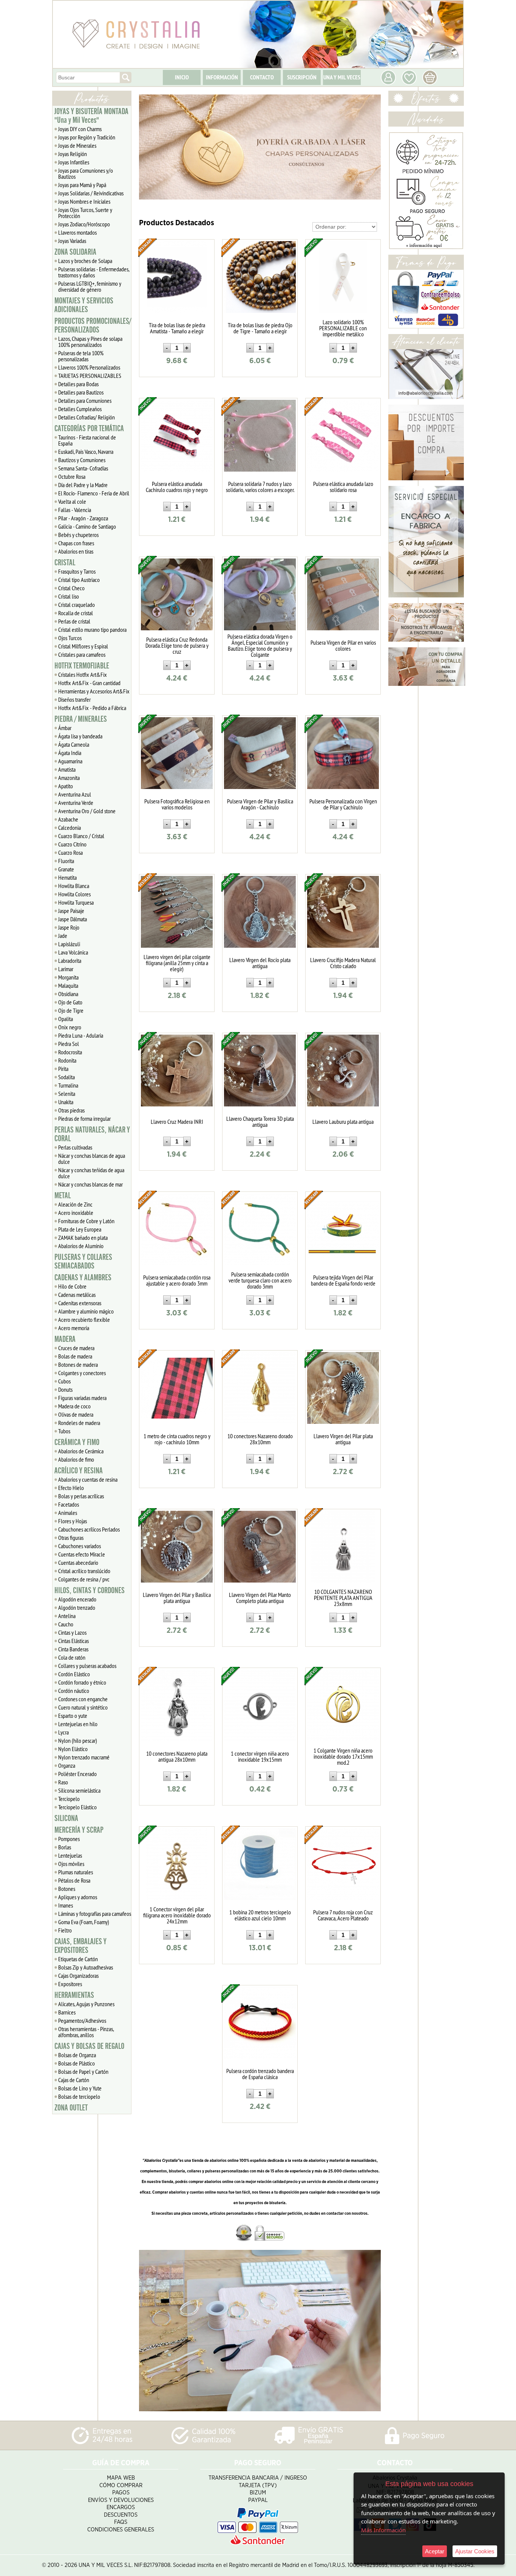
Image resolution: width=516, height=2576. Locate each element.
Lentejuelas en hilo (78, 1724)
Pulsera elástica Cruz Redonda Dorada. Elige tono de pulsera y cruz (177, 645)
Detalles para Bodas (78, 384)
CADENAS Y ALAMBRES (83, 1278)
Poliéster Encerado (77, 1774)
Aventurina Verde (76, 803)
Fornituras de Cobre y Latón (86, 1221)
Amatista (67, 769)
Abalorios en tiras (76, 551)
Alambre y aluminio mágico (86, 1311)
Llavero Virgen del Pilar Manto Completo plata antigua (260, 1598)
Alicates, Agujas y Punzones (86, 2004)
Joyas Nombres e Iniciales (84, 201)
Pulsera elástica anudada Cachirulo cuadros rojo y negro (177, 487)
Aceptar (435, 2551)
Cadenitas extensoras (80, 1303)
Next (372, 147)
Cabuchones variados (80, 1546)
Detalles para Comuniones (85, 401)
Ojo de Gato (70, 1002)
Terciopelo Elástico (77, 1807)
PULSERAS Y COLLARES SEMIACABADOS (83, 1262)
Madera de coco (74, 1406)
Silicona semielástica (79, 1790)
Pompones (69, 1839)
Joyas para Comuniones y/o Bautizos (86, 173)
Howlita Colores (74, 894)
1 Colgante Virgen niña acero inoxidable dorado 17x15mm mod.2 (343, 1756)
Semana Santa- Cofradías (83, 468)
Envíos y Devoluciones (121, 2500)
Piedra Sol (69, 1044)
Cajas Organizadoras (78, 1976)
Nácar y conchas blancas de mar (90, 1184)
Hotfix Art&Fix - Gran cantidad (89, 683)
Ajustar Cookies (475, 2551)
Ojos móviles (71, 1864)
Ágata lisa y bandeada (80, 736)
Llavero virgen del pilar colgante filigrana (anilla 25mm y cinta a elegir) (177, 963)
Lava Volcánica (73, 952)
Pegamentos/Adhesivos (82, 2021)
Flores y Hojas (73, 1521)
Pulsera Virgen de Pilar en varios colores (343, 645)
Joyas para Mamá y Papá (82, 185)
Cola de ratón (72, 1657)
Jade (63, 936)
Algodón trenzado (77, 1607)
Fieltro (65, 1930)
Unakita (66, 1102)
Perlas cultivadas (75, 1147)
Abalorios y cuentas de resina (88, 1479)
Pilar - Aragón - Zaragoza (83, 518)
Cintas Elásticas (73, 1641)
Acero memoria (74, 1328)
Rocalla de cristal (76, 613)
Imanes (66, 1905)
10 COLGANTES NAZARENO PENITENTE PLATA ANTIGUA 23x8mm (343, 1598)
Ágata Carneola (74, 744)
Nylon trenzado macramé (84, 1757)
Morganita (68, 977)
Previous (148, 147)
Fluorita (66, 861)
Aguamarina (70, 761)
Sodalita (66, 1077)
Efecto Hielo (71, 1488)
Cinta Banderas (73, 1649)
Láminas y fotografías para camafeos (95, 1914)
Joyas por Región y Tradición (87, 137)
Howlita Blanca (74, 886)
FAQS (121, 2522)
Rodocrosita (70, 1052)
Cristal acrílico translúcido (84, 1571)
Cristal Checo (71, 588)
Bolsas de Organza (77, 2055)
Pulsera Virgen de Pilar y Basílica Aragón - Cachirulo (260, 804)
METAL (63, 1196)
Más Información (383, 2530)
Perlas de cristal (74, 621)
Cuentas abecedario (78, 1563)
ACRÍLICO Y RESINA (79, 1471)
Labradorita (70, 961)
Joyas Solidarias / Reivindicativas (91, 193)
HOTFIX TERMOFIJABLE (82, 666)
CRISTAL (65, 563)
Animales (68, 1513)
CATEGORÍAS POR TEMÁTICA (89, 429)
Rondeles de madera (79, 1423)
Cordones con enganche (83, 1699)
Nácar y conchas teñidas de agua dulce (91, 1173)
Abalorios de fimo (76, 1459)
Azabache (68, 819)
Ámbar (65, 728)
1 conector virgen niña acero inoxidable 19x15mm (260, 1756)
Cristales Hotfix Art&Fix (83, 675)
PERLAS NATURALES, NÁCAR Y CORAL (92, 1134)
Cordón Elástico (74, 1674)
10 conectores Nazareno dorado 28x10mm (260, 1439)
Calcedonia (70, 828)
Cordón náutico (74, 1691)
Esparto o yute (73, 1716)
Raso (63, 1782)
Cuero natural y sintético (83, 1707)
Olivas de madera (76, 1414)
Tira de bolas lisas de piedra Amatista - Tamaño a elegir (177, 328)
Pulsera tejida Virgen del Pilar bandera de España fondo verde (343, 1280)
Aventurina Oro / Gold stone (87, 811)
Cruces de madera (76, 1348)
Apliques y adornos (78, 1897)
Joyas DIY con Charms (80, 129)
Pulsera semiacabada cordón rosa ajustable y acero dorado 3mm (177, 1280)
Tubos (64, 1431)
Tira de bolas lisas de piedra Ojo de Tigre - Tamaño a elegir (260, 328)
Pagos (121, 2493)
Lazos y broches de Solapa (85, 261)
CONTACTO (262, 77)
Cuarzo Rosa (70, 852)
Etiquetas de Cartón (78, 1959)
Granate (66, 869)
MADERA (65, 1339)
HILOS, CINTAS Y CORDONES (90, 1590)
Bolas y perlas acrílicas (81, 1496)
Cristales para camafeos (82, 654)
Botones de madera (78, 1365)
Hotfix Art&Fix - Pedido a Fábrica (92, 708)
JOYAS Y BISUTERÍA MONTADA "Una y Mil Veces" (91, 116)
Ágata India (70, 753)
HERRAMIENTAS (74, 1995)
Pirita (63, 1069)
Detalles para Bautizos (81, 392)
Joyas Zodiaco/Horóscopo (84, 224)
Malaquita (68, 986)
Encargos (121, 2507)
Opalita (66, 1019)
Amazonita (69, 778)
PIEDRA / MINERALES (81, 719)
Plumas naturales (76, 1872)
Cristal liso (69, 596)
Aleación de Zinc (75, 1204)
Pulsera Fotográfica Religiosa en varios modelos (177, 804)
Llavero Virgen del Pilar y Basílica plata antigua (177, 1598)
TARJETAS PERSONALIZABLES (90, 376)
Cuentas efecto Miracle (82, 1554)
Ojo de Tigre (71, 1010)
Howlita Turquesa (76, 902)
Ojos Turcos (70, 638)
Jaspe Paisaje (71, 911)
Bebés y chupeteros (78, 535)
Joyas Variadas (72, 241)
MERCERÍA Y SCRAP (79, 1830)
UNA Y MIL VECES (342, 77)
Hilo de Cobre (72, 1286)
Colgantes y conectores (82, 1373)
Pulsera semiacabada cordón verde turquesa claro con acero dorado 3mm (260, 1280)
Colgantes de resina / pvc (84, 1579)
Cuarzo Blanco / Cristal (81, 836)
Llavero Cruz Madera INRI (177, 1122)
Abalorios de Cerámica (81, 1451)
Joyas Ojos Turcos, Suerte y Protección (85, 213)
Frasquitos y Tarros (77, 571)
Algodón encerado (77, 1599)
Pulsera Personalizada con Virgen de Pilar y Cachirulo (343, 804)
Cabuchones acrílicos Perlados (89, 1529)
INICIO (182, 77)
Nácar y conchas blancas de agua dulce (92, 1159)
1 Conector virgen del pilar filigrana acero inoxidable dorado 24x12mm (177, 1915)
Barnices (67, 2012)
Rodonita (67, 1060)
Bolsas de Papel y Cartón (83, 2072)
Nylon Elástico (73, 1749)
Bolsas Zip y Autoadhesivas (86, 1967)
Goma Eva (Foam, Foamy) (84, 1922)
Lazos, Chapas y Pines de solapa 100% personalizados (90, 342)
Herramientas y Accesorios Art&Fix (94, 691)
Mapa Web (121, 2478)
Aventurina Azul (75, 794)
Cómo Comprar (121, 2485)
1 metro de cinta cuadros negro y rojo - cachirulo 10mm (177, 1439)
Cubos (64, 1381)
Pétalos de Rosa (74, 1880)
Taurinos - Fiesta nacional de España (87, 440)
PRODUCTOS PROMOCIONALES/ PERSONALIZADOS (93, 326)
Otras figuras (71, 1538)
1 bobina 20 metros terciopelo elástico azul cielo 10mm (260, 1915)
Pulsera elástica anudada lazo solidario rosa (343, 487)
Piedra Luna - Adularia (81, 1035)
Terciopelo (69, 1799)
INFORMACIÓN (222, 77)
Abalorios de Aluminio (81, 1246)
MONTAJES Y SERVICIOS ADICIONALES (84, 305)
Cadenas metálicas (77, 1295)
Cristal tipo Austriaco (79, 580)
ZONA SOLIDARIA (75, 252)
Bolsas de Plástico (76, 2063)
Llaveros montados (77, 232)
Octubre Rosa (72, 477)
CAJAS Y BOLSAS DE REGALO (89, 2046)
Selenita (67, 1094)
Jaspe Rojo (69, 927)
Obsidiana (68, 994)
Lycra (63, 1732)
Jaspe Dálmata (73, 919)
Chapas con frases (76, 543)
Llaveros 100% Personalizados (89, 367)
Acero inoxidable (76, 1213)
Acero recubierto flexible (84, 1320)
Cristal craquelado (76, 605)
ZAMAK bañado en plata (83, 1238)
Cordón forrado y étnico (82, 1682)
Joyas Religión (73, 154)
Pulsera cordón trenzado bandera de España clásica (260, 2074)
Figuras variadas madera (82, 1398)
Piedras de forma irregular (84, 1119)
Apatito (66, 786)
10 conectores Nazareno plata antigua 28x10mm (177, 1756)
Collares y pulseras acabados (87, 1666)
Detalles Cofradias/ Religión (87, 417)
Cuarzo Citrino (72, 844)
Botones (67, 1889)
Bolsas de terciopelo (79, 2096)
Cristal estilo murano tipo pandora (92, 630)
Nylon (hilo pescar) (78, 1741)
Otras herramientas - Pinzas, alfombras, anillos (86, 2032)
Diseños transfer (74, 699)
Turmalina (68, 1085)
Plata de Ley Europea (80, 1229)
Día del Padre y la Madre (83, 485)
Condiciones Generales (121, 2530)
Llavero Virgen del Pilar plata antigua (343, 1439)
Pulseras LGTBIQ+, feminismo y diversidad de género (90, 286)
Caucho (66, 1624)
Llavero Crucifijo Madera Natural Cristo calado (343, 963)
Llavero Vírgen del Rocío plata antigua (260, 963)
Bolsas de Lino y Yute (80, 2088)
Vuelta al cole (72, 501)
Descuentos (121, 2515)
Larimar (66, 969)
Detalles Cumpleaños (80, 409)
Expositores (70, 1984)
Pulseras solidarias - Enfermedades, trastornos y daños (94, 272)
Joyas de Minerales (77, 145)
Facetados (69, 1504)
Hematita (67, 877)
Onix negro (70, 1027)
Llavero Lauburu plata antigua (343, 1122)
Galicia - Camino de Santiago (87, 526)
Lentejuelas (70, 1855)
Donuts (65, 1389)
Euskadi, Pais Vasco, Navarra (86, 452)
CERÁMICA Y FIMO (77, 1442)
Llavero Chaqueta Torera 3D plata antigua (260, 1122)
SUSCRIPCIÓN (302, 77)
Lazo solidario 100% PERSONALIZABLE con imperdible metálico (343, 328)
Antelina (67, 1616)
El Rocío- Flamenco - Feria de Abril (94, 493)
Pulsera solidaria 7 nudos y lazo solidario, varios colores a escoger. (260, 487)
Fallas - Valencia (75, 510)
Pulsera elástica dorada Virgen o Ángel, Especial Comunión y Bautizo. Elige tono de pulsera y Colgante (260, 645)
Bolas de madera (75, 1356)
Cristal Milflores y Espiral (83, 646)
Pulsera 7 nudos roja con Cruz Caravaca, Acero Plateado (343, 1915)
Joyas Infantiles (74, 162)
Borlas (65, 1847)
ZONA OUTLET (71, 2108)
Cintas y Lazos (72, 1632)
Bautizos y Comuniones (82, 460)
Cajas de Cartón (74, 2080)
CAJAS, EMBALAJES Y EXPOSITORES (80, 1946)
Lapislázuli (69, 944)
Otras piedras (71, 1110)
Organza (67, 1765)
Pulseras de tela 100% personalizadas (81, 356)
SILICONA (66, 1818)
